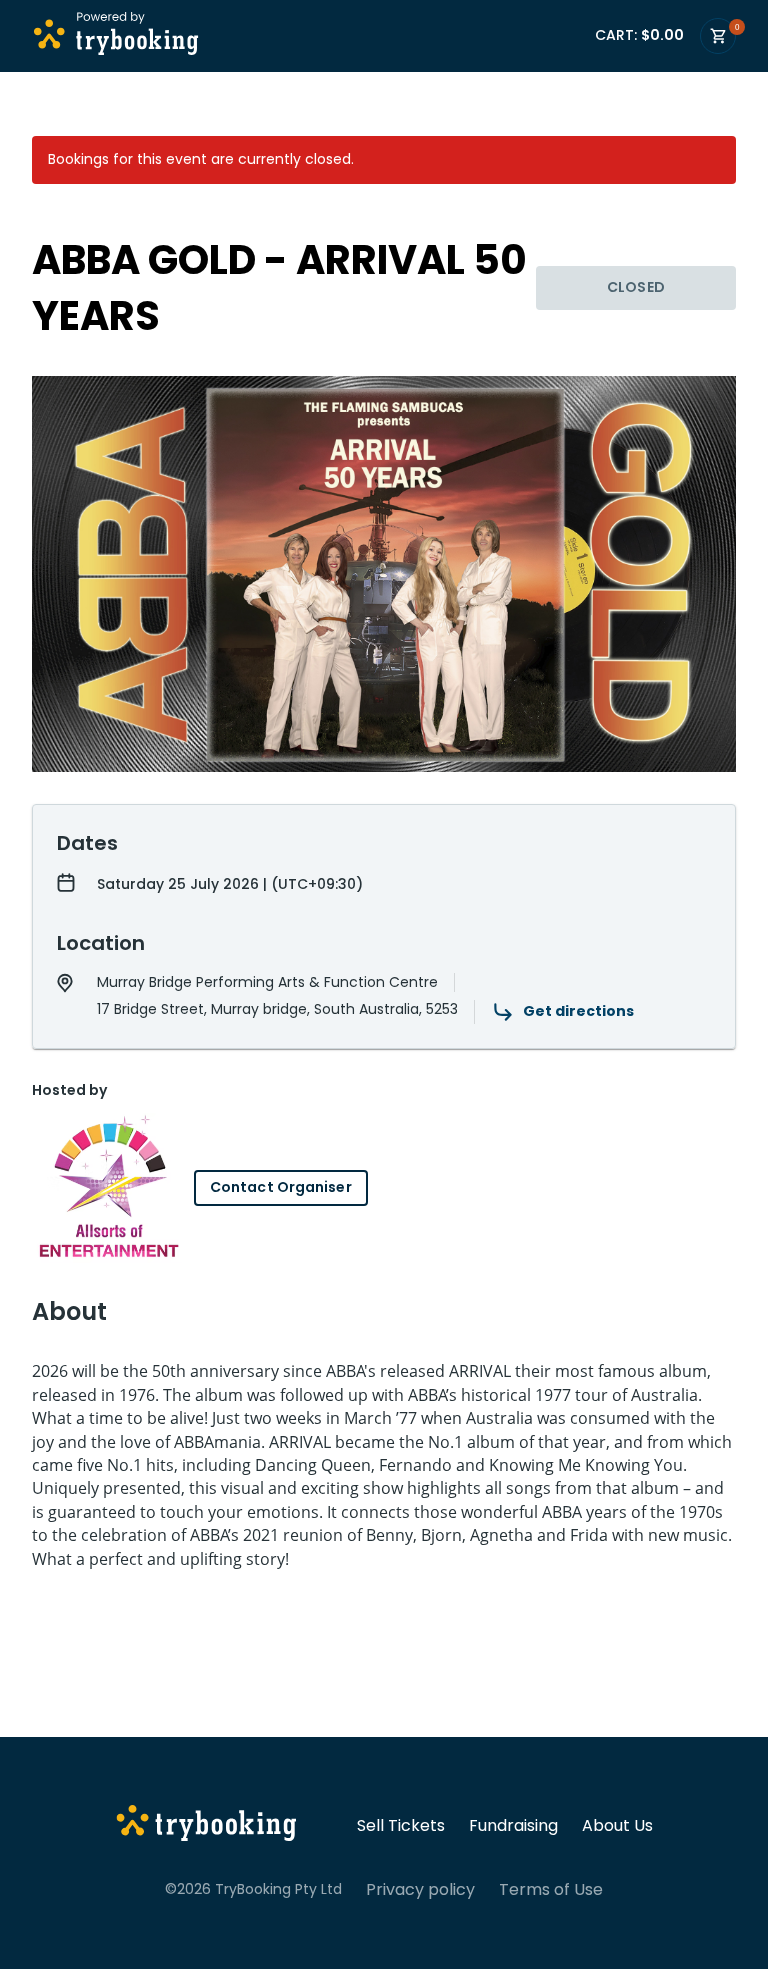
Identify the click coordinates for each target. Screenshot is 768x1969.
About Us (617, 1826)
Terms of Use (551, 1890)
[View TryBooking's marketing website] (206, 1826)
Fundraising (513, 1826)
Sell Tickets (401, 1826)
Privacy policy (420, 1890)
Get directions (578, 1011)
